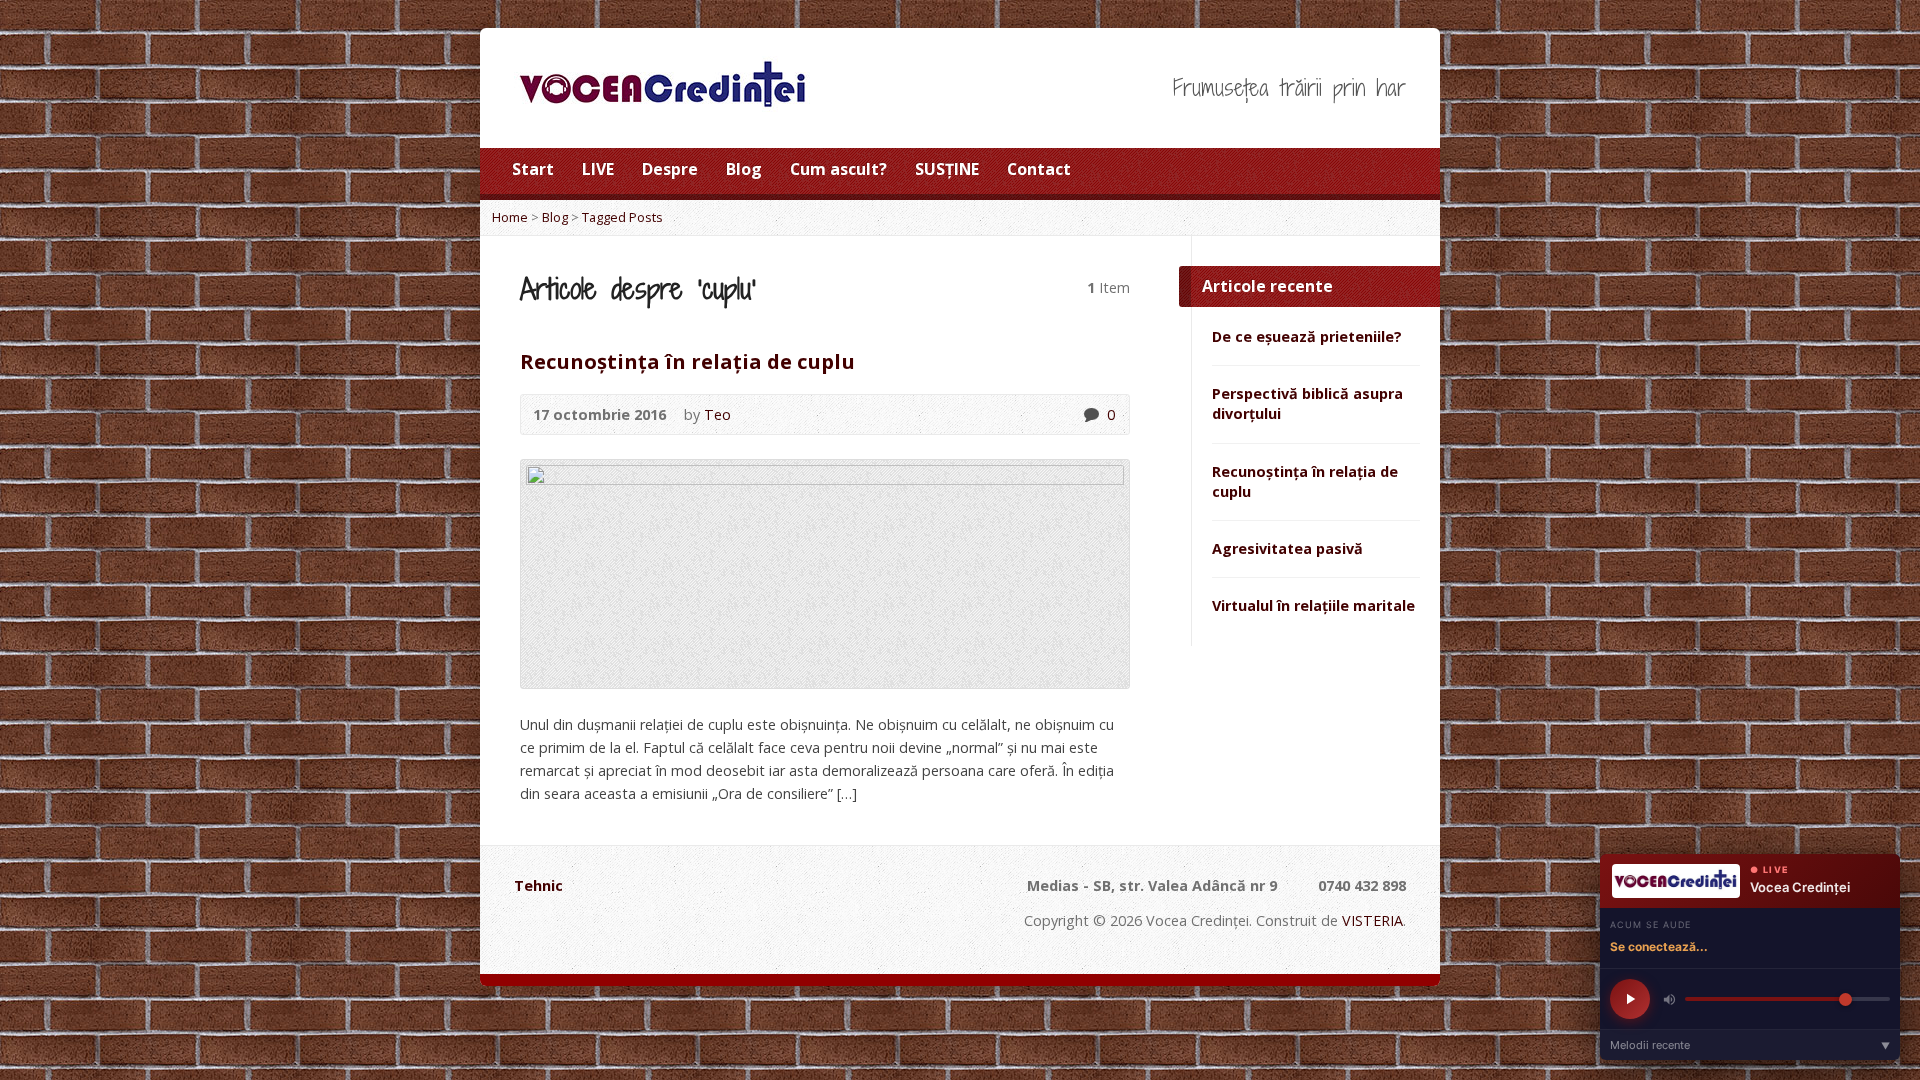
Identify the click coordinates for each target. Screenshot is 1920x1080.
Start (533, 169)
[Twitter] (1344, 174)
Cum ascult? (838, 169)
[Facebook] (1372, 174)
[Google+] (1400, 174)
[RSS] (1316, 174)
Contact (1039, 169)
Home (510, 217)
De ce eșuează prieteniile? (1307, 336)
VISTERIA (1372, 920)
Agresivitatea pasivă (1287, 548)
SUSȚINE (947, 169)
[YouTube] (687, 928)
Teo (717, 414)
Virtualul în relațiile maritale (1313, 605)
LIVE (598, 169)
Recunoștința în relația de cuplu (687, 361)
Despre (670, 169)
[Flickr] (741, 928)
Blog (744, 169)
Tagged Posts (622, 217)
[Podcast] (552, 928)
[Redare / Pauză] (1630, 999)
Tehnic (538, 885)
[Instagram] (768, 928)
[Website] (795, 928)
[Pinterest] (660, 928)
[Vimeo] (714, 928)
